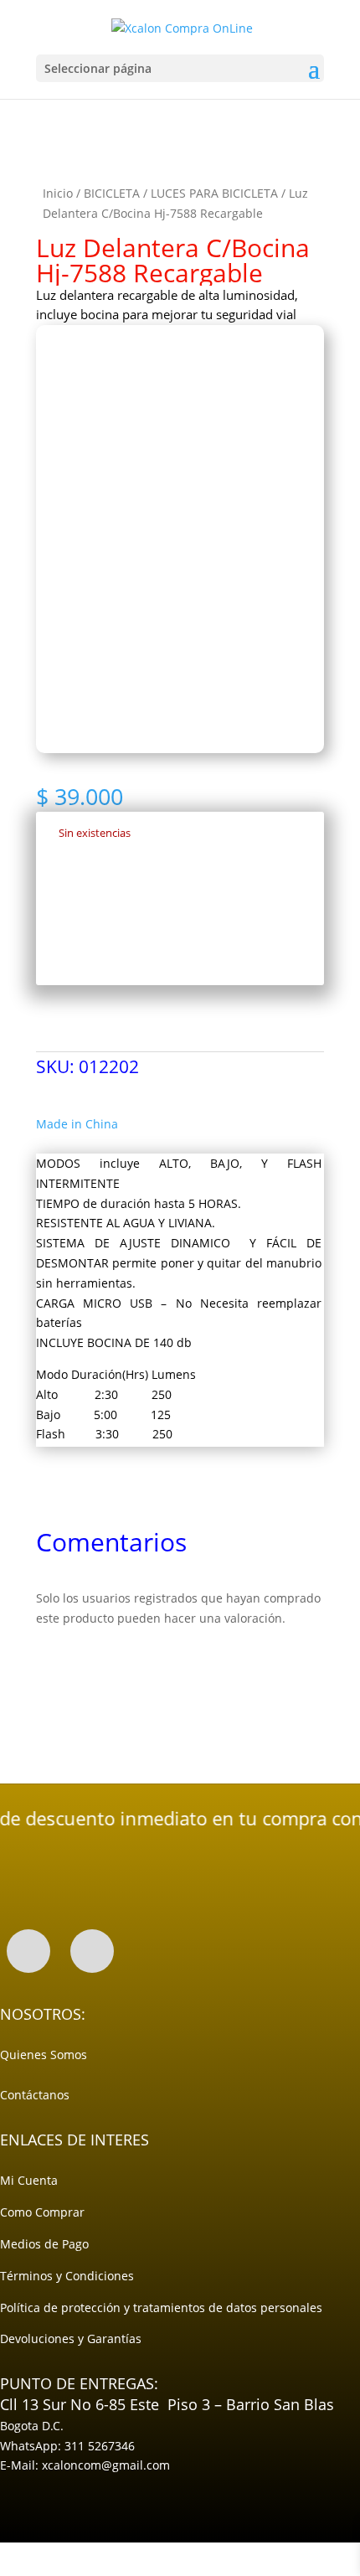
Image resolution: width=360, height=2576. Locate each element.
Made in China (77, 1124)
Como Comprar (42, 2212)
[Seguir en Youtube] (92, 1951)
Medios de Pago (44, 2244)
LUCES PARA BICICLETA (214, 193)
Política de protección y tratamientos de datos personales (161, 2308)
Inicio (58, 193)
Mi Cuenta (29, 2180)
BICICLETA (112, 193)
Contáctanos (35, 2095)
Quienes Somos (44, 2055)
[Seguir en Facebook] (28, 1951)
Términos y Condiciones (67, 2276)
